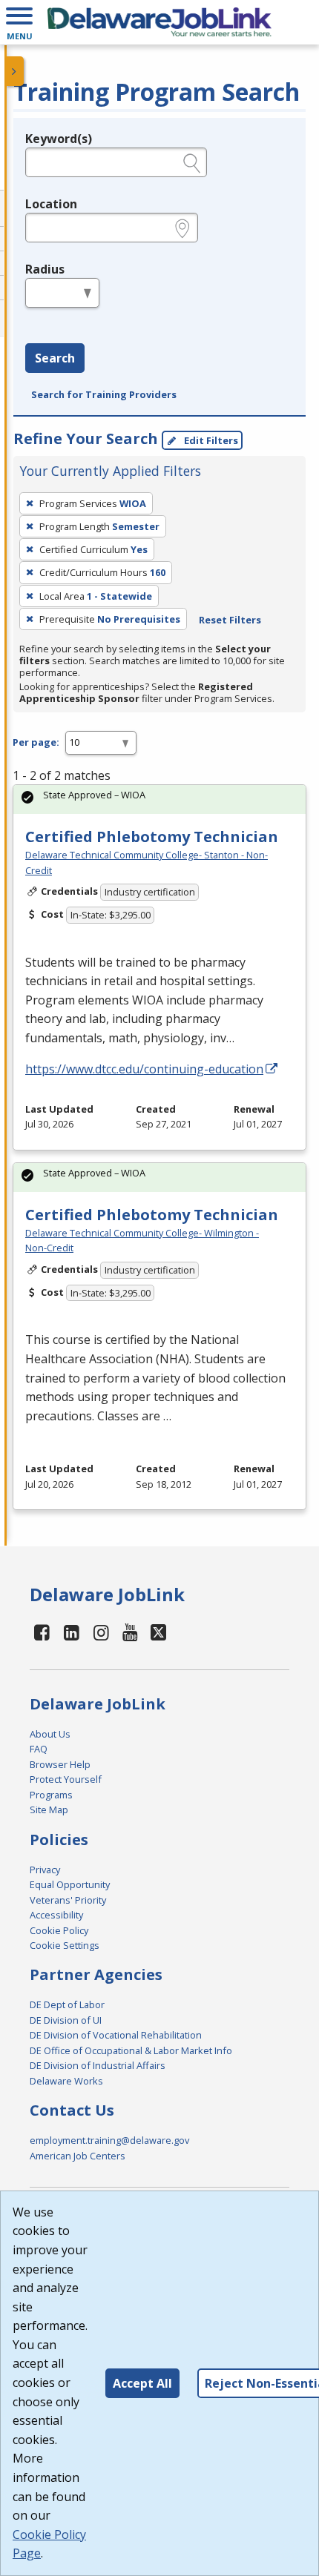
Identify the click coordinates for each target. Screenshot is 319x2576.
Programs (51, 1795)
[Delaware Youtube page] (131, 1632)
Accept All (142, 2383)
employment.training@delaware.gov (109, 2140)
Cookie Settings (65, 1945)
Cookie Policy (59, 1930)
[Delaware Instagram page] (101, 1632)
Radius (45, 269)
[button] (19, 22)
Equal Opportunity (70, 1884)
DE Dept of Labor (67, 2004)
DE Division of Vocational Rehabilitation (116, 2035)
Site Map (49, 1810)
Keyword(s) (59, 139)
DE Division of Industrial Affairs (98, 2065)
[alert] (159, 799)
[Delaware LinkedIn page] (72, 1632)
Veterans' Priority (68, 1900)
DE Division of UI (66, 2020)
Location (51, 204)
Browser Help (60, 1764)
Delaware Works (66, 2081)
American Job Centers (78, 2156)
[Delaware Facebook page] (42, 1632)
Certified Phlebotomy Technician (152, 837)
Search (55, 358)
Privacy (45, 1870)
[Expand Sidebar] (15, 71)
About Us (50, 1734)
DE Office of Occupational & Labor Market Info (131, 2050)
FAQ (39, 1749)
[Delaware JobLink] (159, 22)
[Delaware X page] (158, 1632)
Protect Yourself (66, 1779)
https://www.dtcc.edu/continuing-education (144, 1069)
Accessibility (56, 1915)
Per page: (36, 742)
